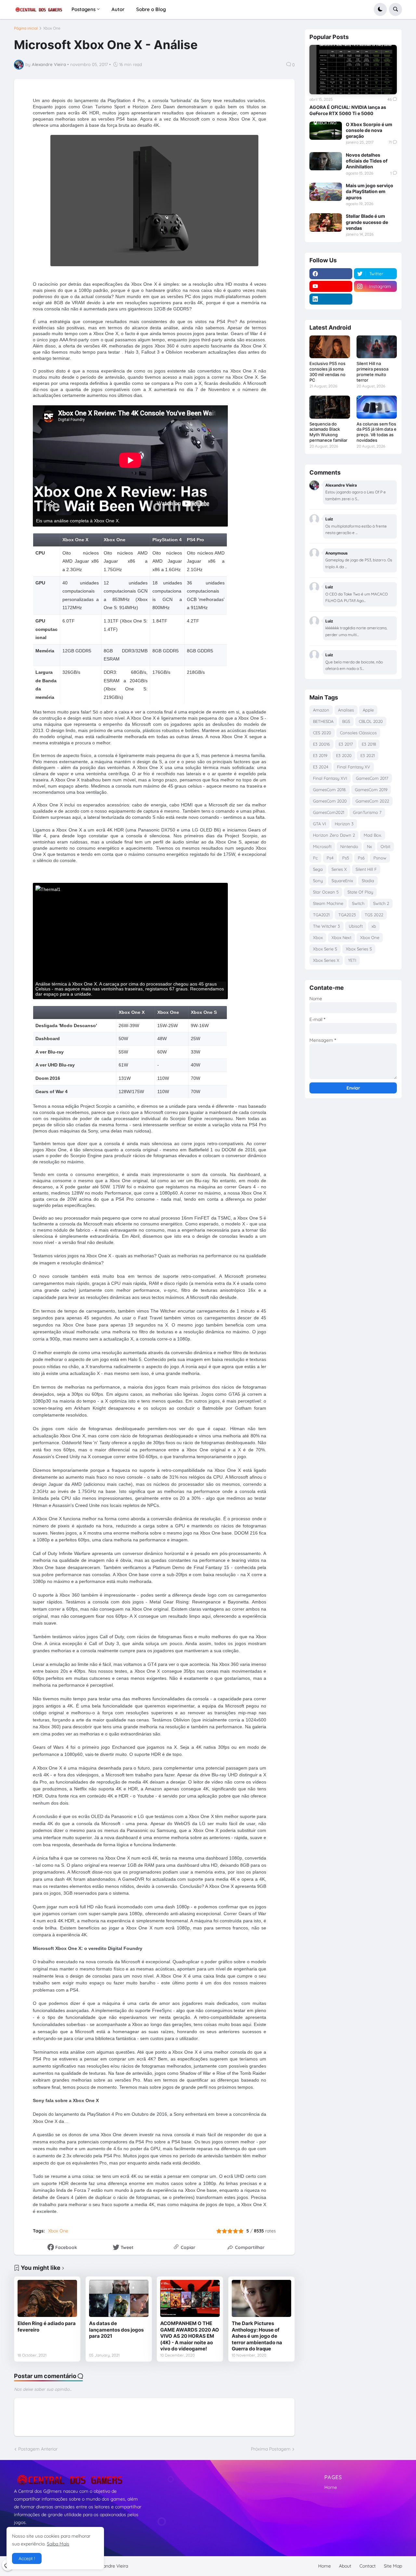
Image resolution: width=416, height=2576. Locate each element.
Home (331, 2487)
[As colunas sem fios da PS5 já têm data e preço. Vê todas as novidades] (377, 407)
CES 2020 (322, 733)
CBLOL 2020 (371, 721)
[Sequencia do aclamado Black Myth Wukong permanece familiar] (330, 407)
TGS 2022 (374, 915)
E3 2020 (344, 755)
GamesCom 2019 (371, 790)
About (345, 2566)
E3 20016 (321, 744)
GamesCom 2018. (330, 790)
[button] (380, 9)
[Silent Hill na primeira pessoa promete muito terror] (377, 347)
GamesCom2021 (329, 812)
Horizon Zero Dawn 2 (334, 835)
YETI (352, 960)
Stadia (368, 881)
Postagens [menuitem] (84, 9)
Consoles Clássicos (358, 733)
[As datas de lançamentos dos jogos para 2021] (119, 2298)
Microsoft (322, 846)
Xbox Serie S (325, 949)
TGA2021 (321, 915)
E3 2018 (369, 744)
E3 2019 (320, 755)
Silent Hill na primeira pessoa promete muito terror (372, 372)
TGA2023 (347, 915)
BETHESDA (323, 721)
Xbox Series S (359, 949)
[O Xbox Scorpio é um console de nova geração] (326, 131)
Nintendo (349, 846)
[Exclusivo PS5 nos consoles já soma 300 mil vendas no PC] (330, 347)
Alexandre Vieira (111, 2566)
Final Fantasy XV (354, 767)
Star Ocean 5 (326, 892)
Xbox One (52, 28)
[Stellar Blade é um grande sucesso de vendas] (326, 222)
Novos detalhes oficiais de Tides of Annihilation (367, 161)
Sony (318, 881)
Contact (368, 2566)
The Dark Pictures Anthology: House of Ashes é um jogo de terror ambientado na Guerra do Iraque (257, 2336)
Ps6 (361, 858)
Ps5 (346, 858)
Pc (315, 858)
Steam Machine (328, 903)
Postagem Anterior (38, 2449)
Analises (346, 710)
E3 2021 (368, 755)
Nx (369, 846)
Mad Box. (373, 835)
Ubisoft (356, 926)
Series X (339, 869)
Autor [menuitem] (118, 9)
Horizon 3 (344, 824)
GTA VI (319, 824)
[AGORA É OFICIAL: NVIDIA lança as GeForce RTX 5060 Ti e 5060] (353, 69)
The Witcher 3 (326, 926)
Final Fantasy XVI (330, 778)
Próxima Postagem (271, 2449)
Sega (318, 869)
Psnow (380, 858)
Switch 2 (381, 903)
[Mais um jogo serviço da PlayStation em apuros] (326, 192)
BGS (346, 721)
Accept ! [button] (27, 2558)
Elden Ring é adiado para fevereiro (47, 2327)
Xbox (318, 937)
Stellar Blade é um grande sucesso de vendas (367, 222)
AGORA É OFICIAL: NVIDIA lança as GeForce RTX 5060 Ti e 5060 (348, 110)
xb (374, 926)
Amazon (321, 710)
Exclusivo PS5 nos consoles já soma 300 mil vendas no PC (327, 372)
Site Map (393, 2566)
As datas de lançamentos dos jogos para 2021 (116, 2330)
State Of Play (360, 892)
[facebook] (331, 274)
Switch (358, 903)
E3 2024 (321, 767)
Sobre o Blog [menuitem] (151, 9)
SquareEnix (342, 881)
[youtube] (331, 286)
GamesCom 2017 (372, 778)
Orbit (385, 846)
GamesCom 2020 (330, 801)
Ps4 (330, 858)
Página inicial (26, 28)
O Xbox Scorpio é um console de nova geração (369, 130)
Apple (368, 710)
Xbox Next (341, 937)
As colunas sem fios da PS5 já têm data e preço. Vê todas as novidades (377, 432)
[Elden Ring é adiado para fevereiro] (47, 2298)
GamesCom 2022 (372, 801)
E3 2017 (346, 744)
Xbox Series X (326, 960)
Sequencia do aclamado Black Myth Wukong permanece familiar (328, 432)
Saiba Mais (58, 2544)
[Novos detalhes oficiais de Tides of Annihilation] (326, 161)
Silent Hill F (366, 869)
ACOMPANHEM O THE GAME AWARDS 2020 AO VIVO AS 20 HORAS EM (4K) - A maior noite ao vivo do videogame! (190, 2336)
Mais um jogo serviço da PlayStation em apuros (370, 191)
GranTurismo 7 (367, 812)
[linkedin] (331, 299)
